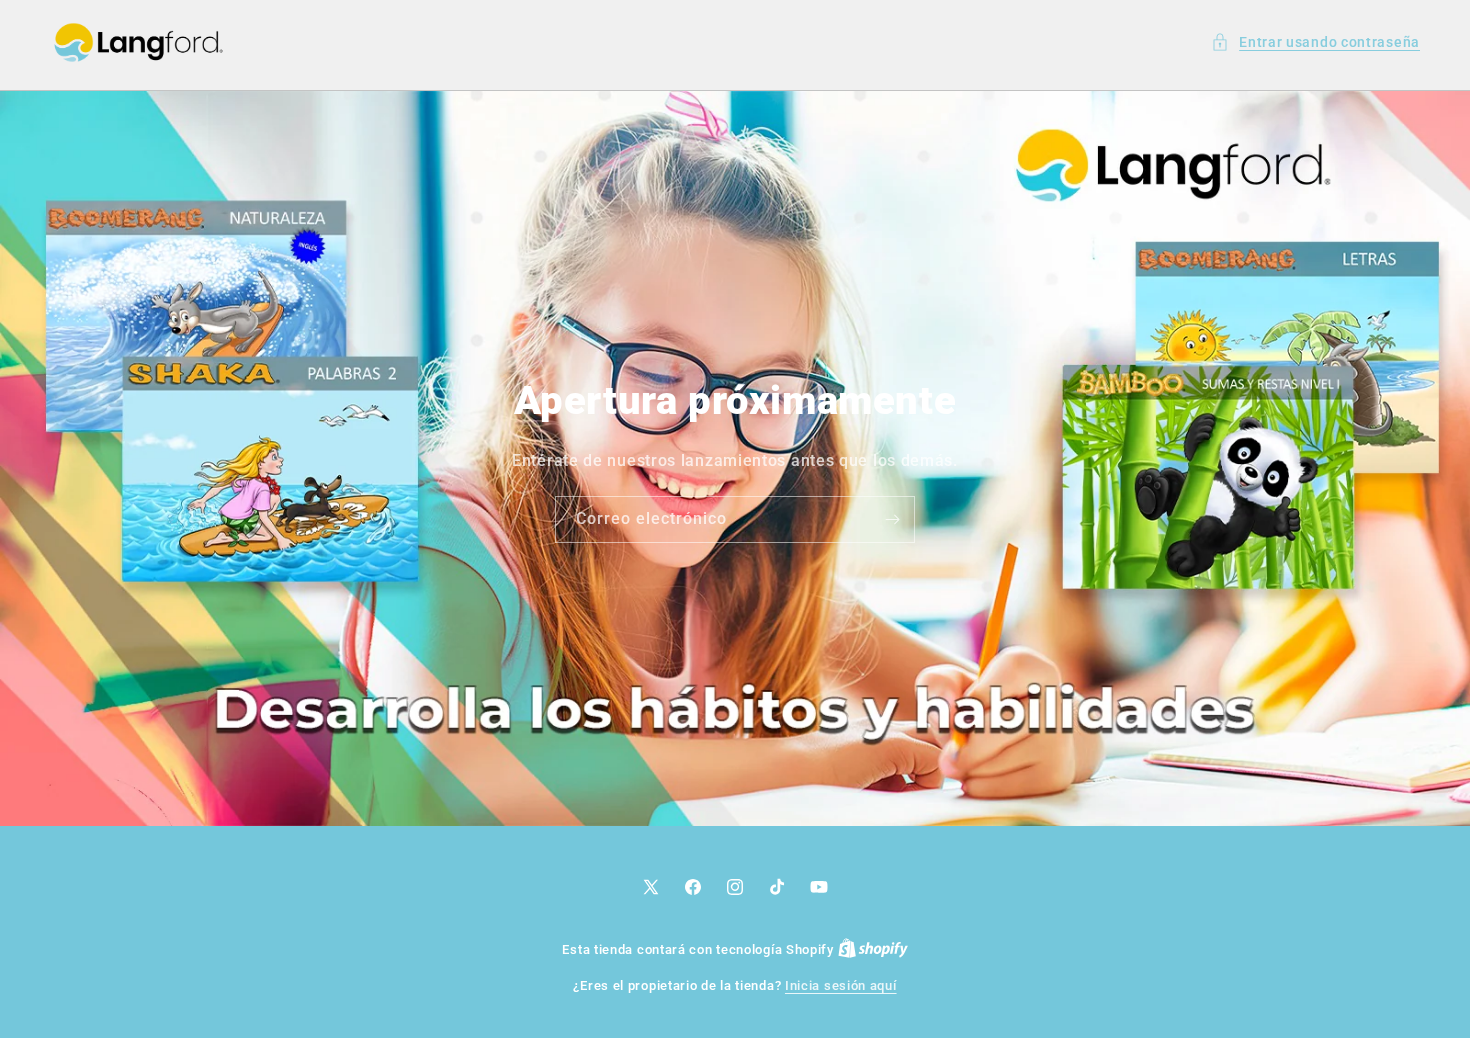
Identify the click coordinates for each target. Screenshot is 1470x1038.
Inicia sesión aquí (841, 985)
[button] (1315, 42)
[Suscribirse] (892, 518)
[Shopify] (873, 949)
